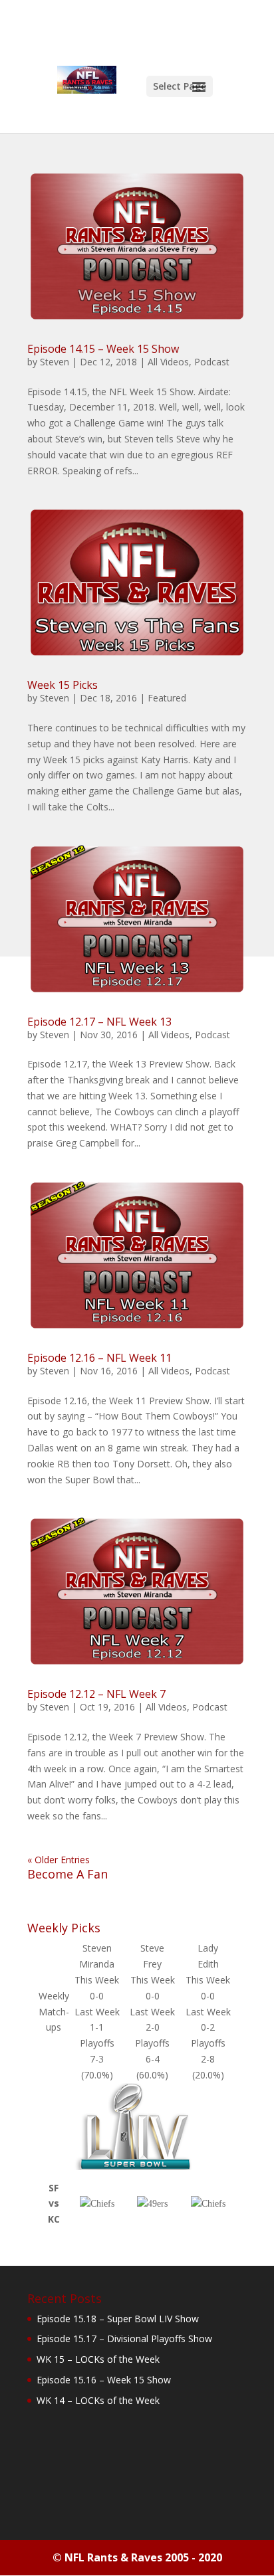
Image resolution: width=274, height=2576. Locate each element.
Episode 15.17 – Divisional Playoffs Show (124, 2339)
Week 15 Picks (63, 685)
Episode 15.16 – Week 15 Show (104, 2380)
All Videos (168, 362)
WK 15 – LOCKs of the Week (98, 2359)
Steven (55, 362)
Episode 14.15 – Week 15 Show (103, 349)
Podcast (212, 362)
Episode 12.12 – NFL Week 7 (96, 1694)
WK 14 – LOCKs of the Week (98, 2400)
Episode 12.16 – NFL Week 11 (99, 1358)
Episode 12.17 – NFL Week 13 (99, 1022)
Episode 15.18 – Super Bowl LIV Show (118, 2319)
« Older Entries (59, 1860)
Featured (167, 698)
